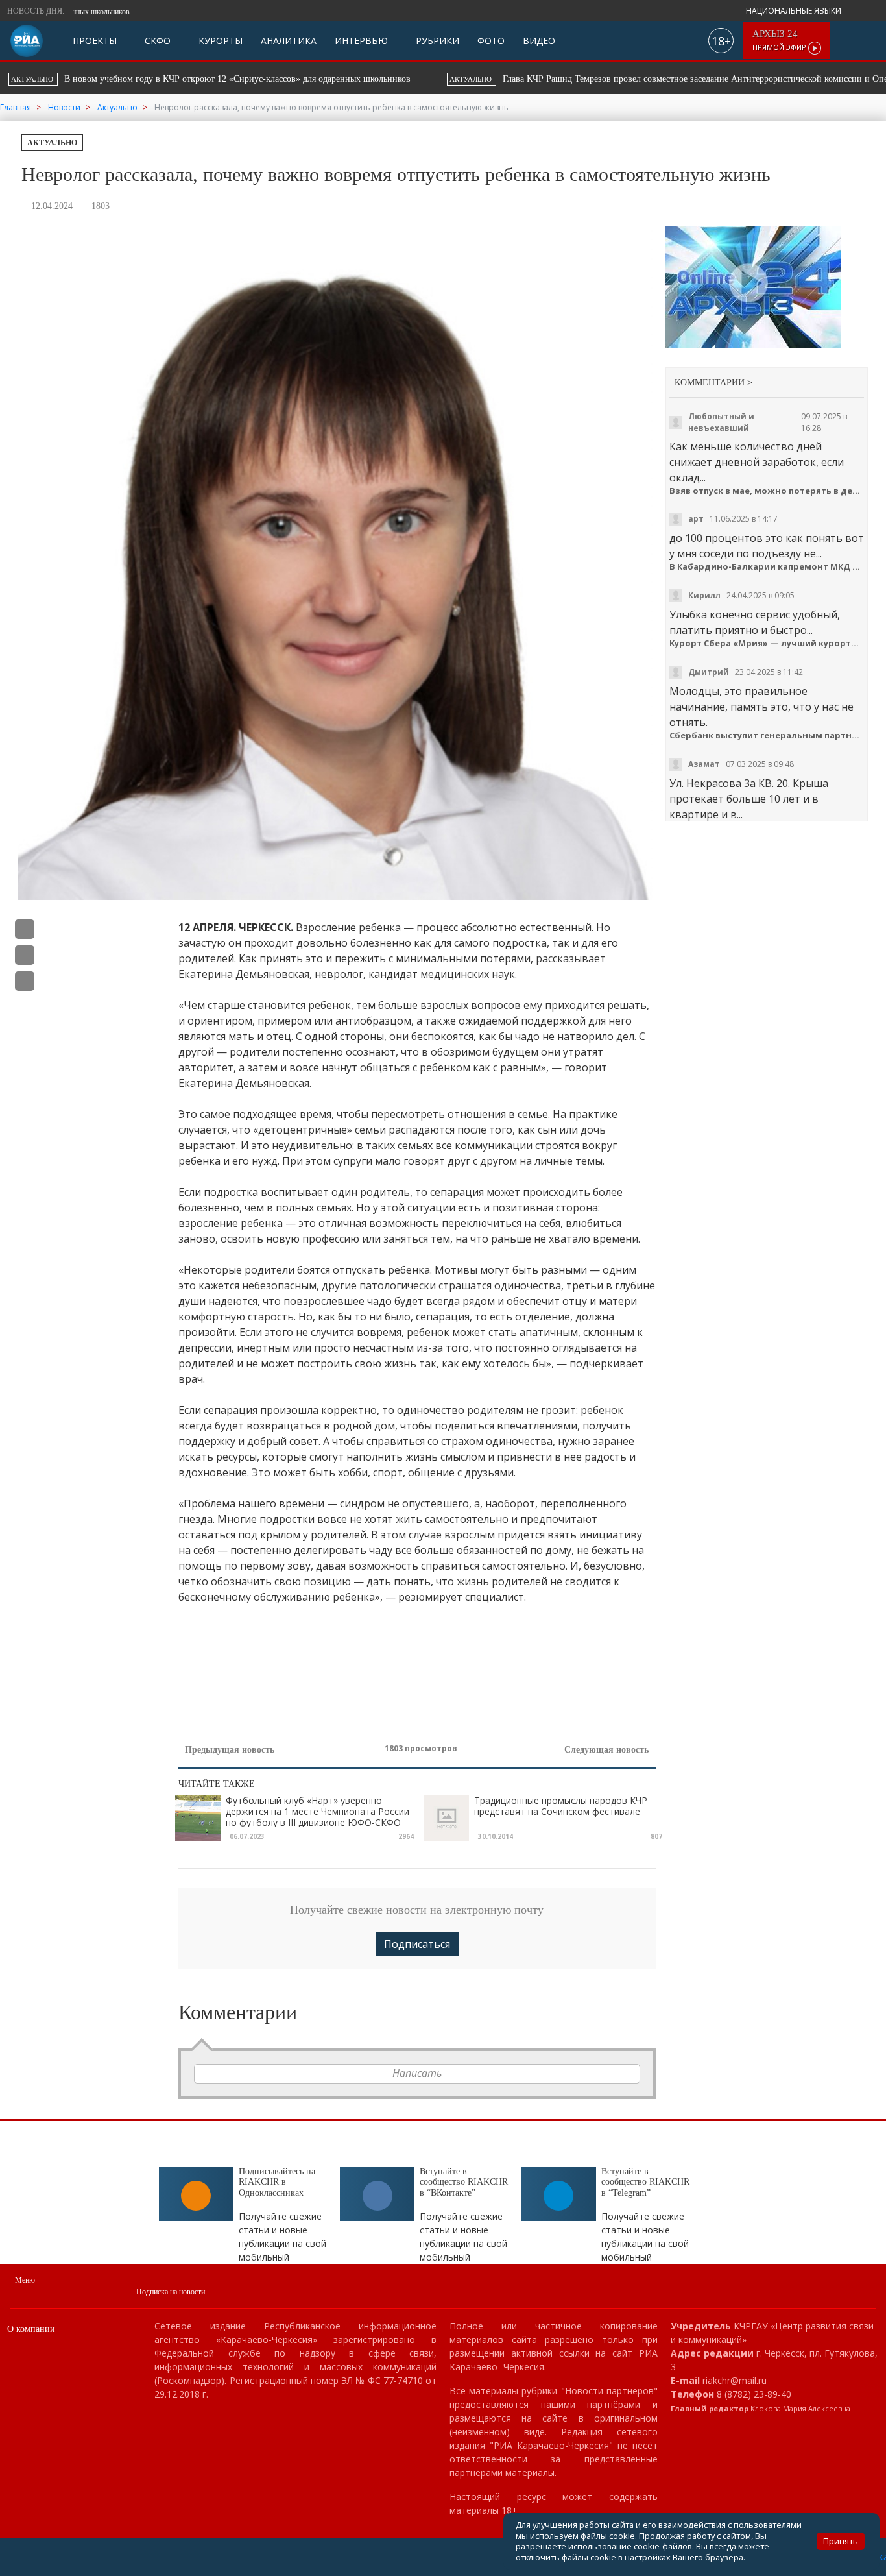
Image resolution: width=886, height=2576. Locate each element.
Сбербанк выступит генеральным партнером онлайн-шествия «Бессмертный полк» (767, 735)
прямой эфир (780, 41)
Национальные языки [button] (795, 11)
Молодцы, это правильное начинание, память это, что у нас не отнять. (761, 707)
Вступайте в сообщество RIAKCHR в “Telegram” (645, 2182)
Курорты (219, 41)
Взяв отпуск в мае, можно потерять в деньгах (767, 491)
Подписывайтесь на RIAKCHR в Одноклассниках (277, 2182)
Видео (539, 41)
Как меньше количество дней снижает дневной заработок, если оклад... (757, 462)
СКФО (156, 41)
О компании (31, 2329)
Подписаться (417, 1944)
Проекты (95, 41)
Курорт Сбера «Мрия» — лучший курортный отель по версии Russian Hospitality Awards (767, 643)
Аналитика (289, 41)
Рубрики (436, 41)
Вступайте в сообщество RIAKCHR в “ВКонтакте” (464, 2182)
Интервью (361, 41)
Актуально (52, 143)
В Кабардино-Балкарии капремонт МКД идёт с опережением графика (767, 567)
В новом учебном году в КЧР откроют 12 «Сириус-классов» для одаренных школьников (522, 12)
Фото (491, 41)
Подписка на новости (171, 2292)
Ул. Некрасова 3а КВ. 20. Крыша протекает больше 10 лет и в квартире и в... (749, 799)
